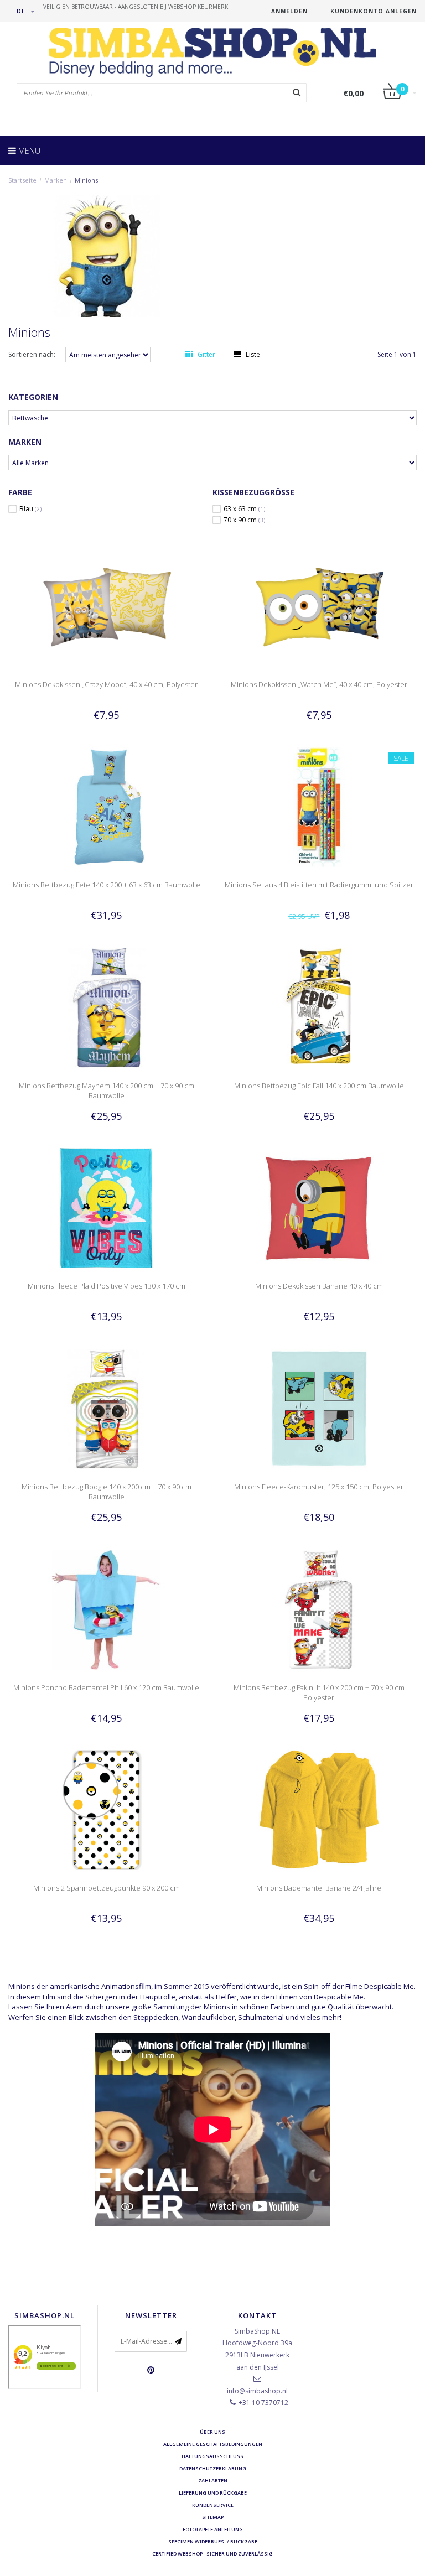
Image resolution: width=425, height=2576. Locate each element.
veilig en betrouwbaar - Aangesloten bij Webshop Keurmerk (136, 7)
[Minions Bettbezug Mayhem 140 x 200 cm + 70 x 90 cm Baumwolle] (107, 1007)
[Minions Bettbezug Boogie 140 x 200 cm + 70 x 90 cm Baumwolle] (107, 1408)
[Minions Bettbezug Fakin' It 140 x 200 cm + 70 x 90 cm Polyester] (319, 1609)
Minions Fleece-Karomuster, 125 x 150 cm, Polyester (319, 1487)
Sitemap (213, 2517)
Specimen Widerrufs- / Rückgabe (213, 2541)
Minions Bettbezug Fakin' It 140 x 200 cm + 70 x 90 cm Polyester (319, 1692)
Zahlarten (213, 2481)
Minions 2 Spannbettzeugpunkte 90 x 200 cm (107, 1888)
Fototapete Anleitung (213, 2529)
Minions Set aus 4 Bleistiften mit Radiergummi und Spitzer (319, 885)
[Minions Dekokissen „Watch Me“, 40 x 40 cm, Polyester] (319, 606)
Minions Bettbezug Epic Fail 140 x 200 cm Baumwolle (319, 1086)
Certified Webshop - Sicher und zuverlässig (212, 2554)
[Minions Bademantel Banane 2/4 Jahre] (319, 1809)
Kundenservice (213, 2505)
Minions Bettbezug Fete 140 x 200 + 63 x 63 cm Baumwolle (107, 885)
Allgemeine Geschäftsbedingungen (213, 2444)
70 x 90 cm (244, 520)
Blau (30, 509)
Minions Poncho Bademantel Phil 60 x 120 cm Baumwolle (106, 1687)
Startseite (22, 180)
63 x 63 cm (244, 509)
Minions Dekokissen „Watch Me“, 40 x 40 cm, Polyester (319, 684)
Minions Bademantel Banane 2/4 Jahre (319, 1888)
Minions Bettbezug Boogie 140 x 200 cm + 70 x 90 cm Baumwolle (107, 1492)
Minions (86, 180)
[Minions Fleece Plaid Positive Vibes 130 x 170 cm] (107, 1207)
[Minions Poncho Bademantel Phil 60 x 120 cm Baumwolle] (107, 1609)
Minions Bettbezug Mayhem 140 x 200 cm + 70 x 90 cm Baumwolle (107, 1090)
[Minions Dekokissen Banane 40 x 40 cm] (319, 1207)
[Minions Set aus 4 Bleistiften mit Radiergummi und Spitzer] (319, 806)
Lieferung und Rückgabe (213, 2493)
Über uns (212, 2432)
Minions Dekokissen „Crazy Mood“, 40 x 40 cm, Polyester (106, 684)
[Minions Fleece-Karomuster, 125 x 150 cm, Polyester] (319, 1408)
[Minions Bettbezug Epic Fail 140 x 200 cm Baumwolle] (319, 1007)
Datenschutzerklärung (213, 2468)
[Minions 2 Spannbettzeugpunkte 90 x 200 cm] (107, 1809)
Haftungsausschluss (212, 2456)
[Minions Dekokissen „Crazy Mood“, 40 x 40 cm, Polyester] (107, 606)
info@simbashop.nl (257, 2391)
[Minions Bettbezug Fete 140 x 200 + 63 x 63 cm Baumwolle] (107, 806)
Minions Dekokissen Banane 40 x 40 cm (319, 1286)
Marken (56, 180)
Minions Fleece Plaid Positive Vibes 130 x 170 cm (107, 1286)
